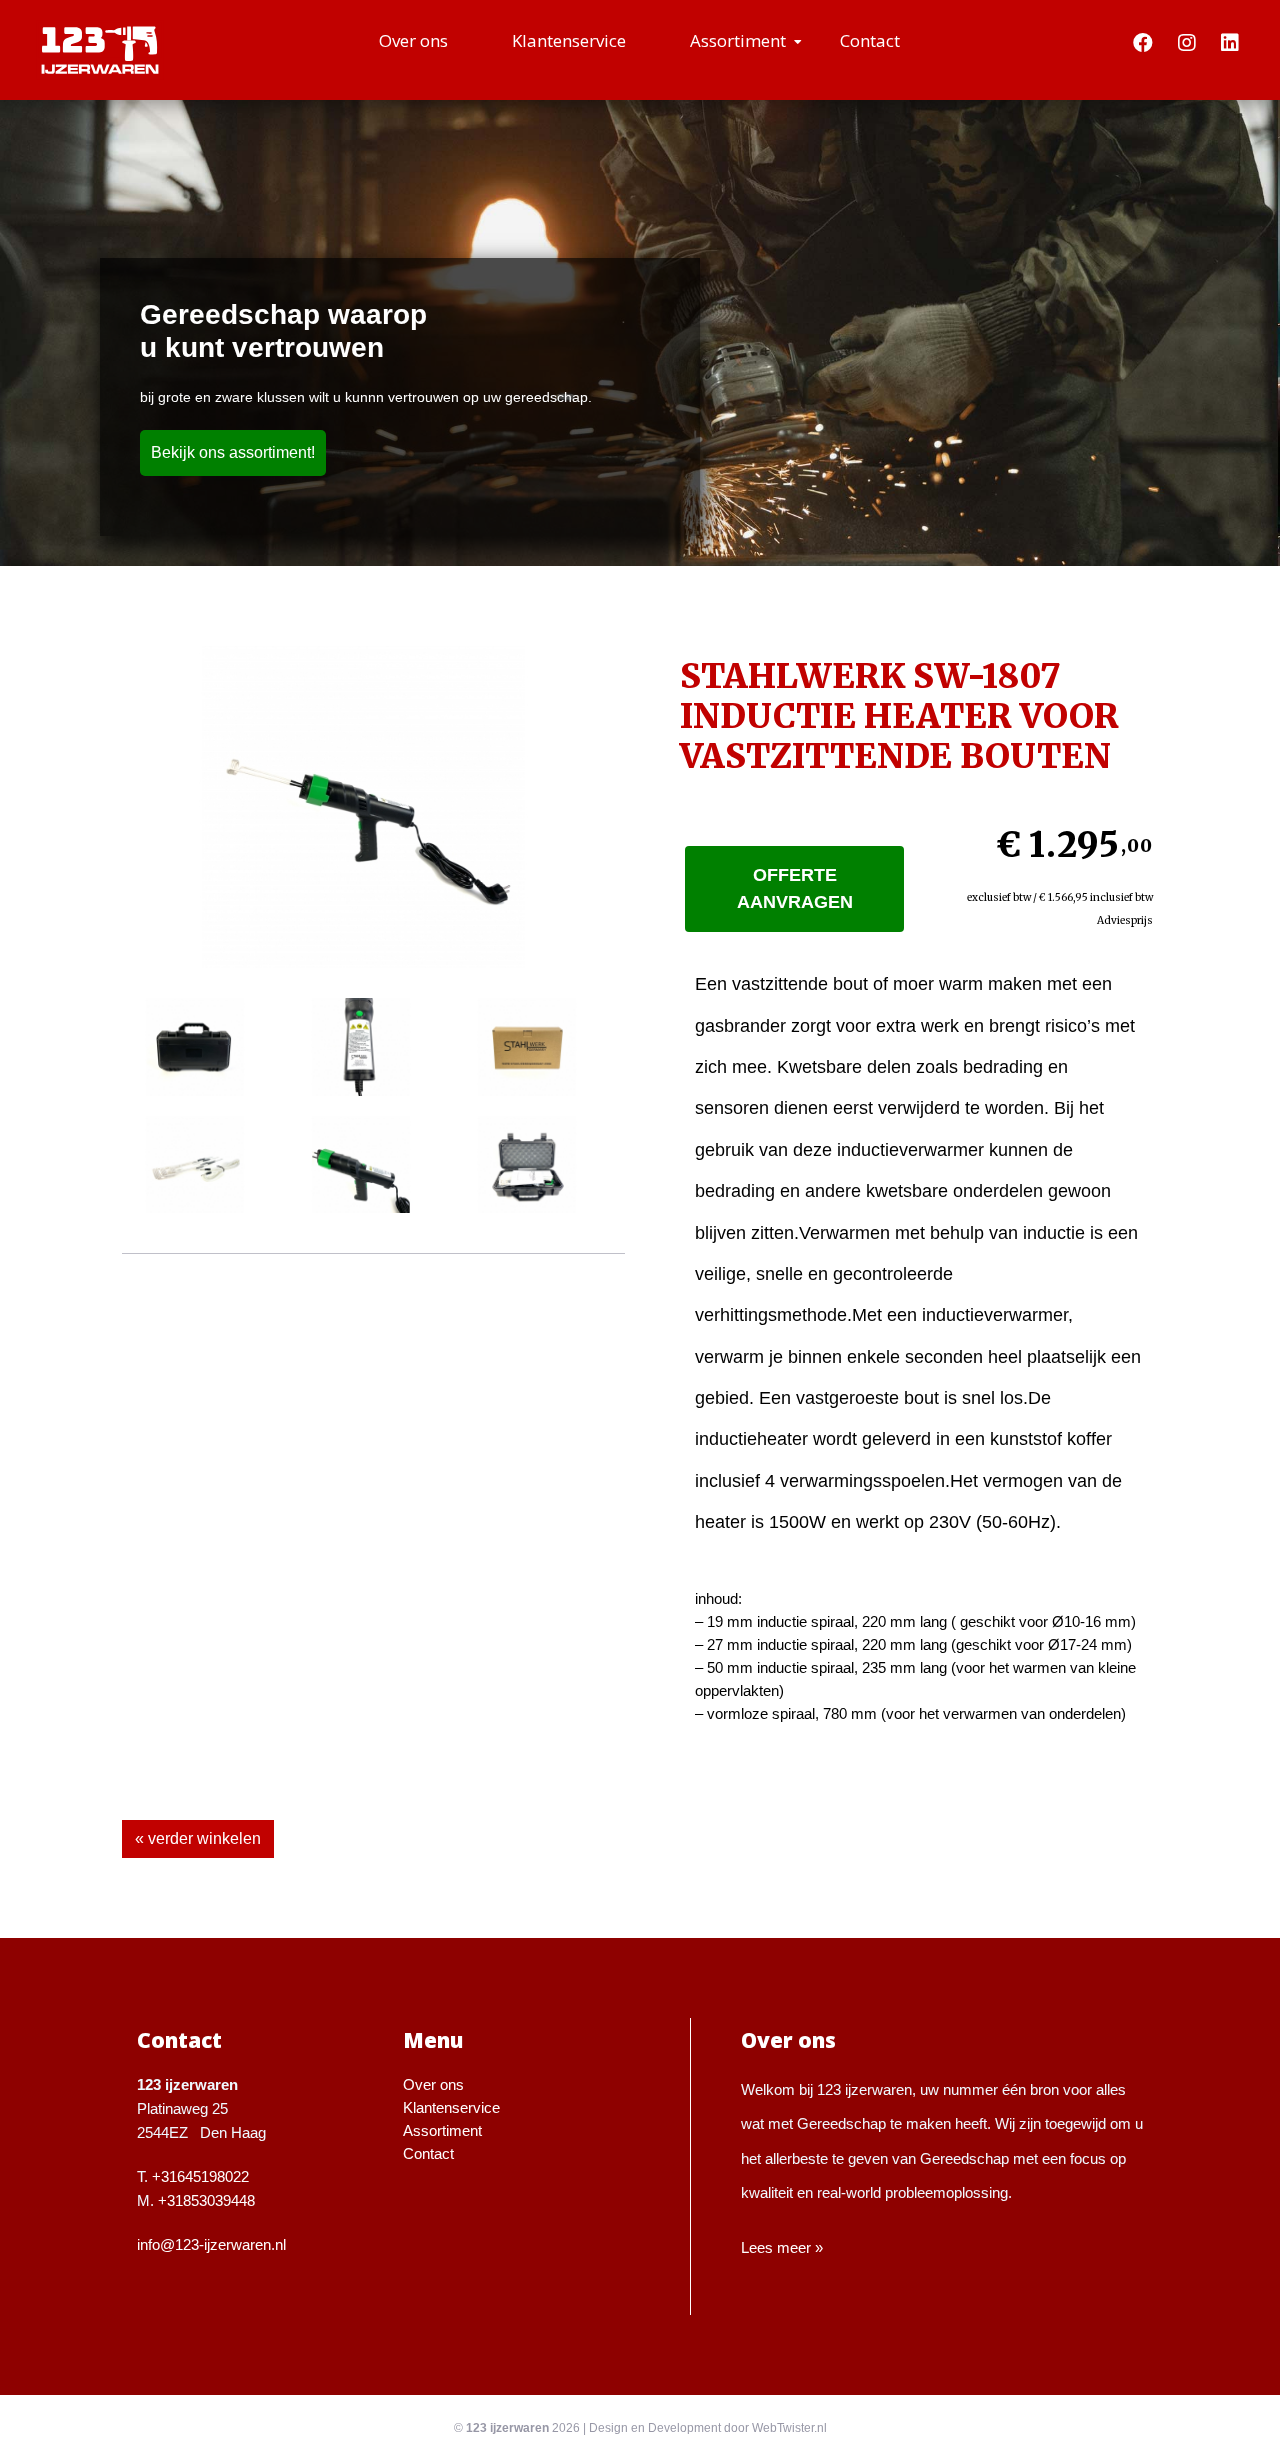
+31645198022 (200, 2176)
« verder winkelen (198, 1838)
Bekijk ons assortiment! (233, 452)
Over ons (413, 40)
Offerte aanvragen (795, 888)
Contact (870, 40)
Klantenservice (569, 40)
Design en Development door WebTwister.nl (708, 2428)
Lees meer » (782, 2247)
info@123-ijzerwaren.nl (211, 2244)
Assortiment (738, 40)
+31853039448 (206, 2200)
